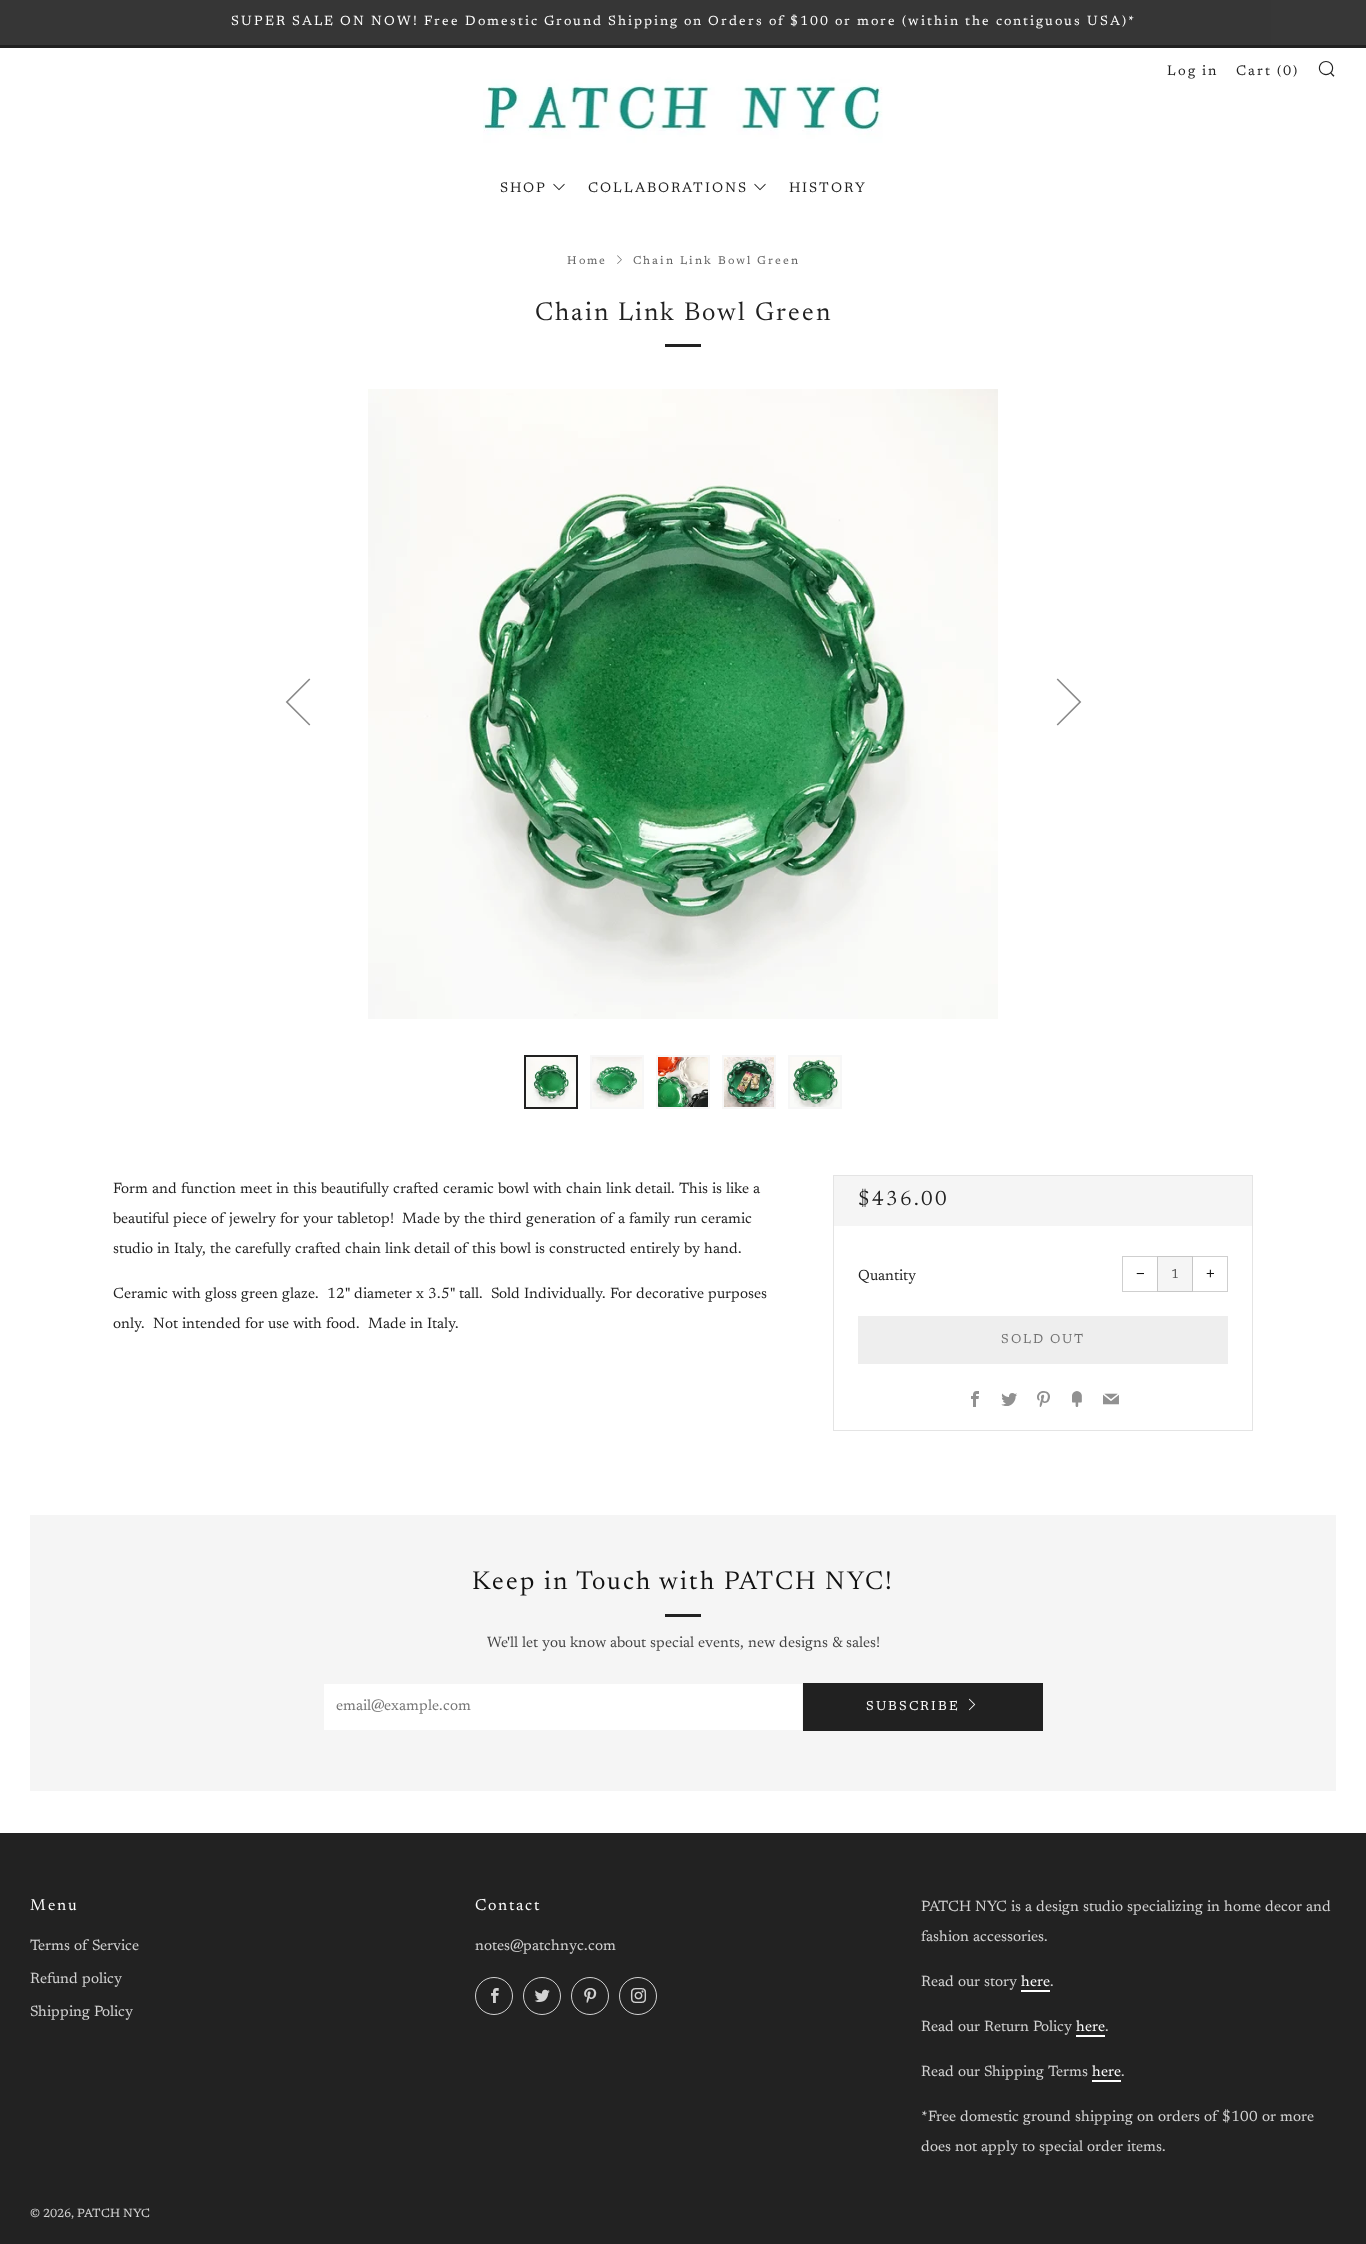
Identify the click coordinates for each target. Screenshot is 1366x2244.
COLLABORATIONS (668, 189)
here (1035, 1982)
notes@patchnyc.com (545, 1946)
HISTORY (828, 189)
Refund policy (76, 1979)
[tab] (551, 1082)
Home (587, 261)
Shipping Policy (81, 2012)
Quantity (887, 1276)
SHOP (523, 189)
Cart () (1267, 72)
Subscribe (913, 1706)
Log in (1192, 72)
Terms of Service (84, 1946)
